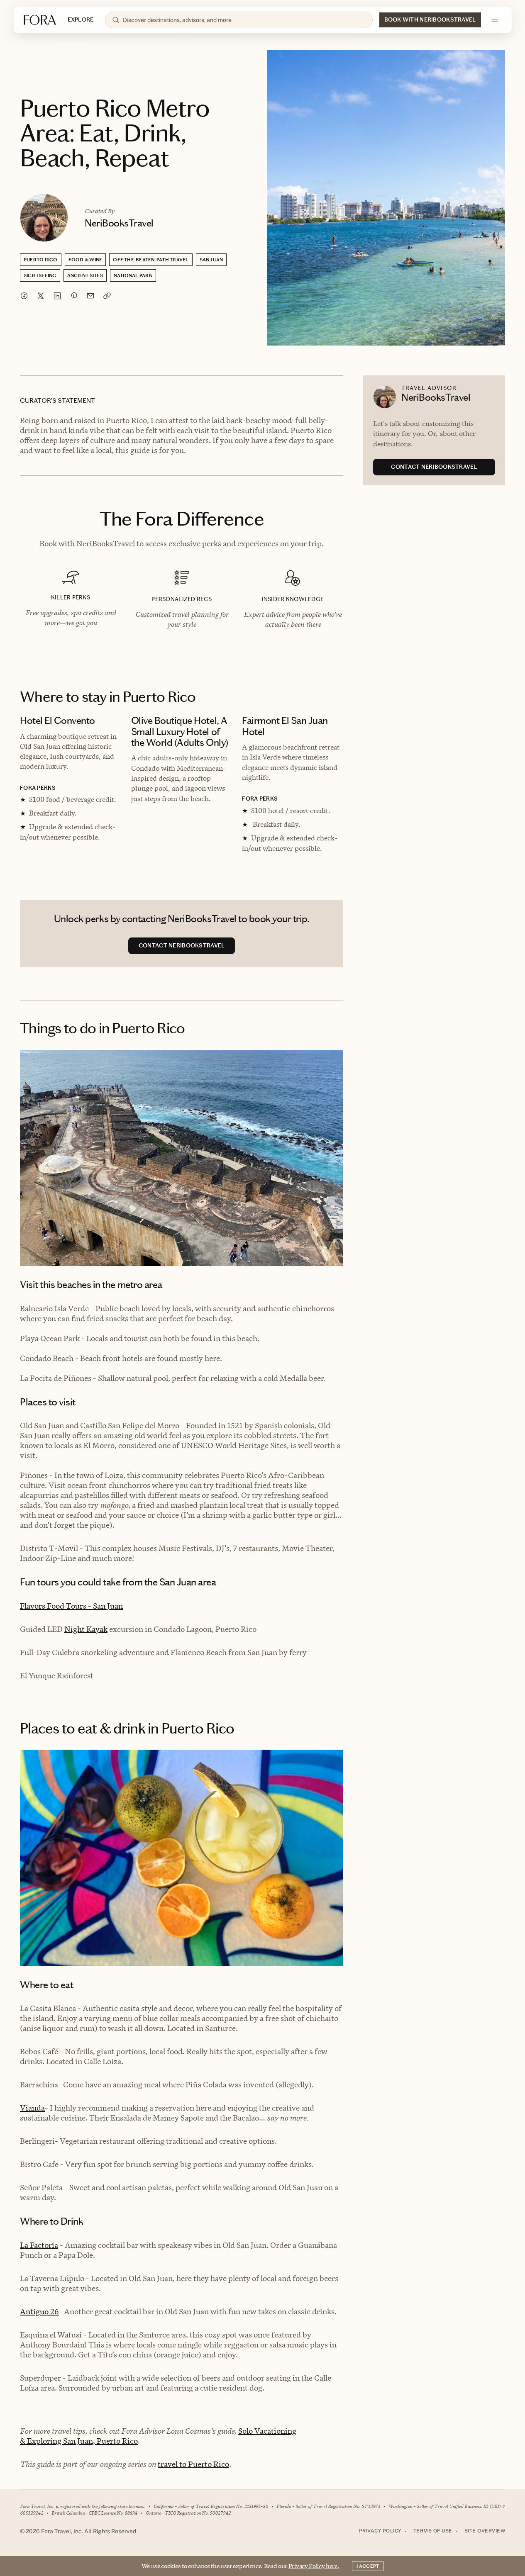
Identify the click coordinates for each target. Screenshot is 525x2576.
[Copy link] (107, 296)
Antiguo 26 (39, 2312)
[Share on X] (41, 296)
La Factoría (39, 2245)
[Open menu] (495, 20)
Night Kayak (86, 1629)
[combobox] (244, 20)
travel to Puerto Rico (193, 2464)
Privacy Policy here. (314, 2566)
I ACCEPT (368, 2566)
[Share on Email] (90, 296)
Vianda (32, 2108)
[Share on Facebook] (24, 296)
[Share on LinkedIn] (57, 296)
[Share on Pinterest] (74, 296)
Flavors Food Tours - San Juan (71, 1606)
